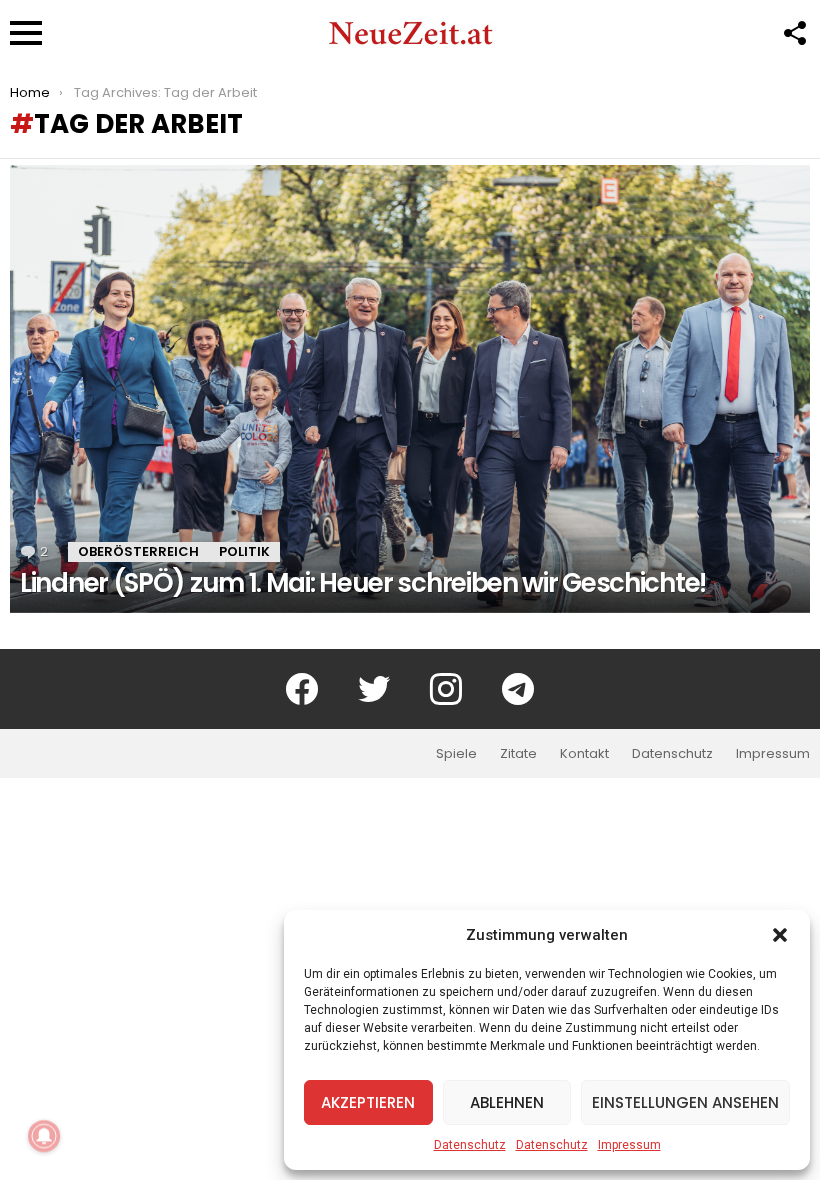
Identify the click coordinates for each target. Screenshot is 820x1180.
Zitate (518, 754)
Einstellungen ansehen (685, 1102)
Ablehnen (507, 1102)
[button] (780, 935)
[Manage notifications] (44, 1136)
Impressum (629, 1145)
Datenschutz (470, 1145)
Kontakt (584, 754)
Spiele (456, 754)
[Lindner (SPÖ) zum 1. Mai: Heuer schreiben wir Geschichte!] (410, 388)
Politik (244, 551)
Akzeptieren (368, 1102)
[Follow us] (794, 33)
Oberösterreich (138, 551)
